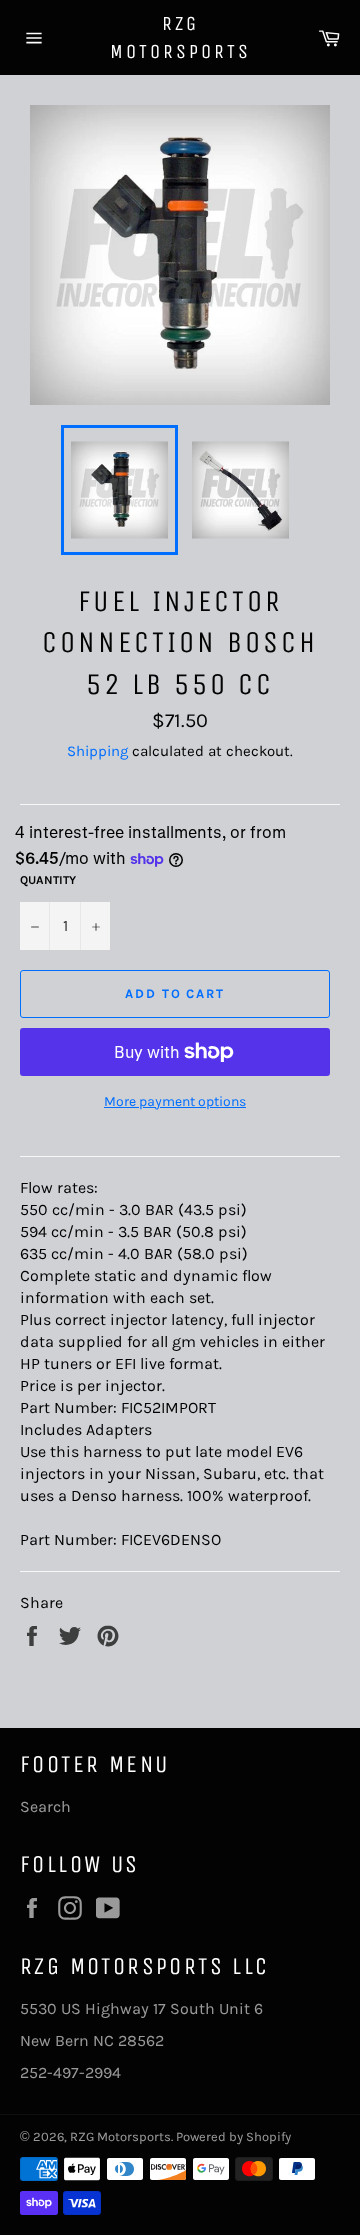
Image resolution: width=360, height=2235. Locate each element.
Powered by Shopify (233, 2136)
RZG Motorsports (180, 37)
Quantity (48, 880)
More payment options (175, 1101)
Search (45, 1806)
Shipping (97, 751)
